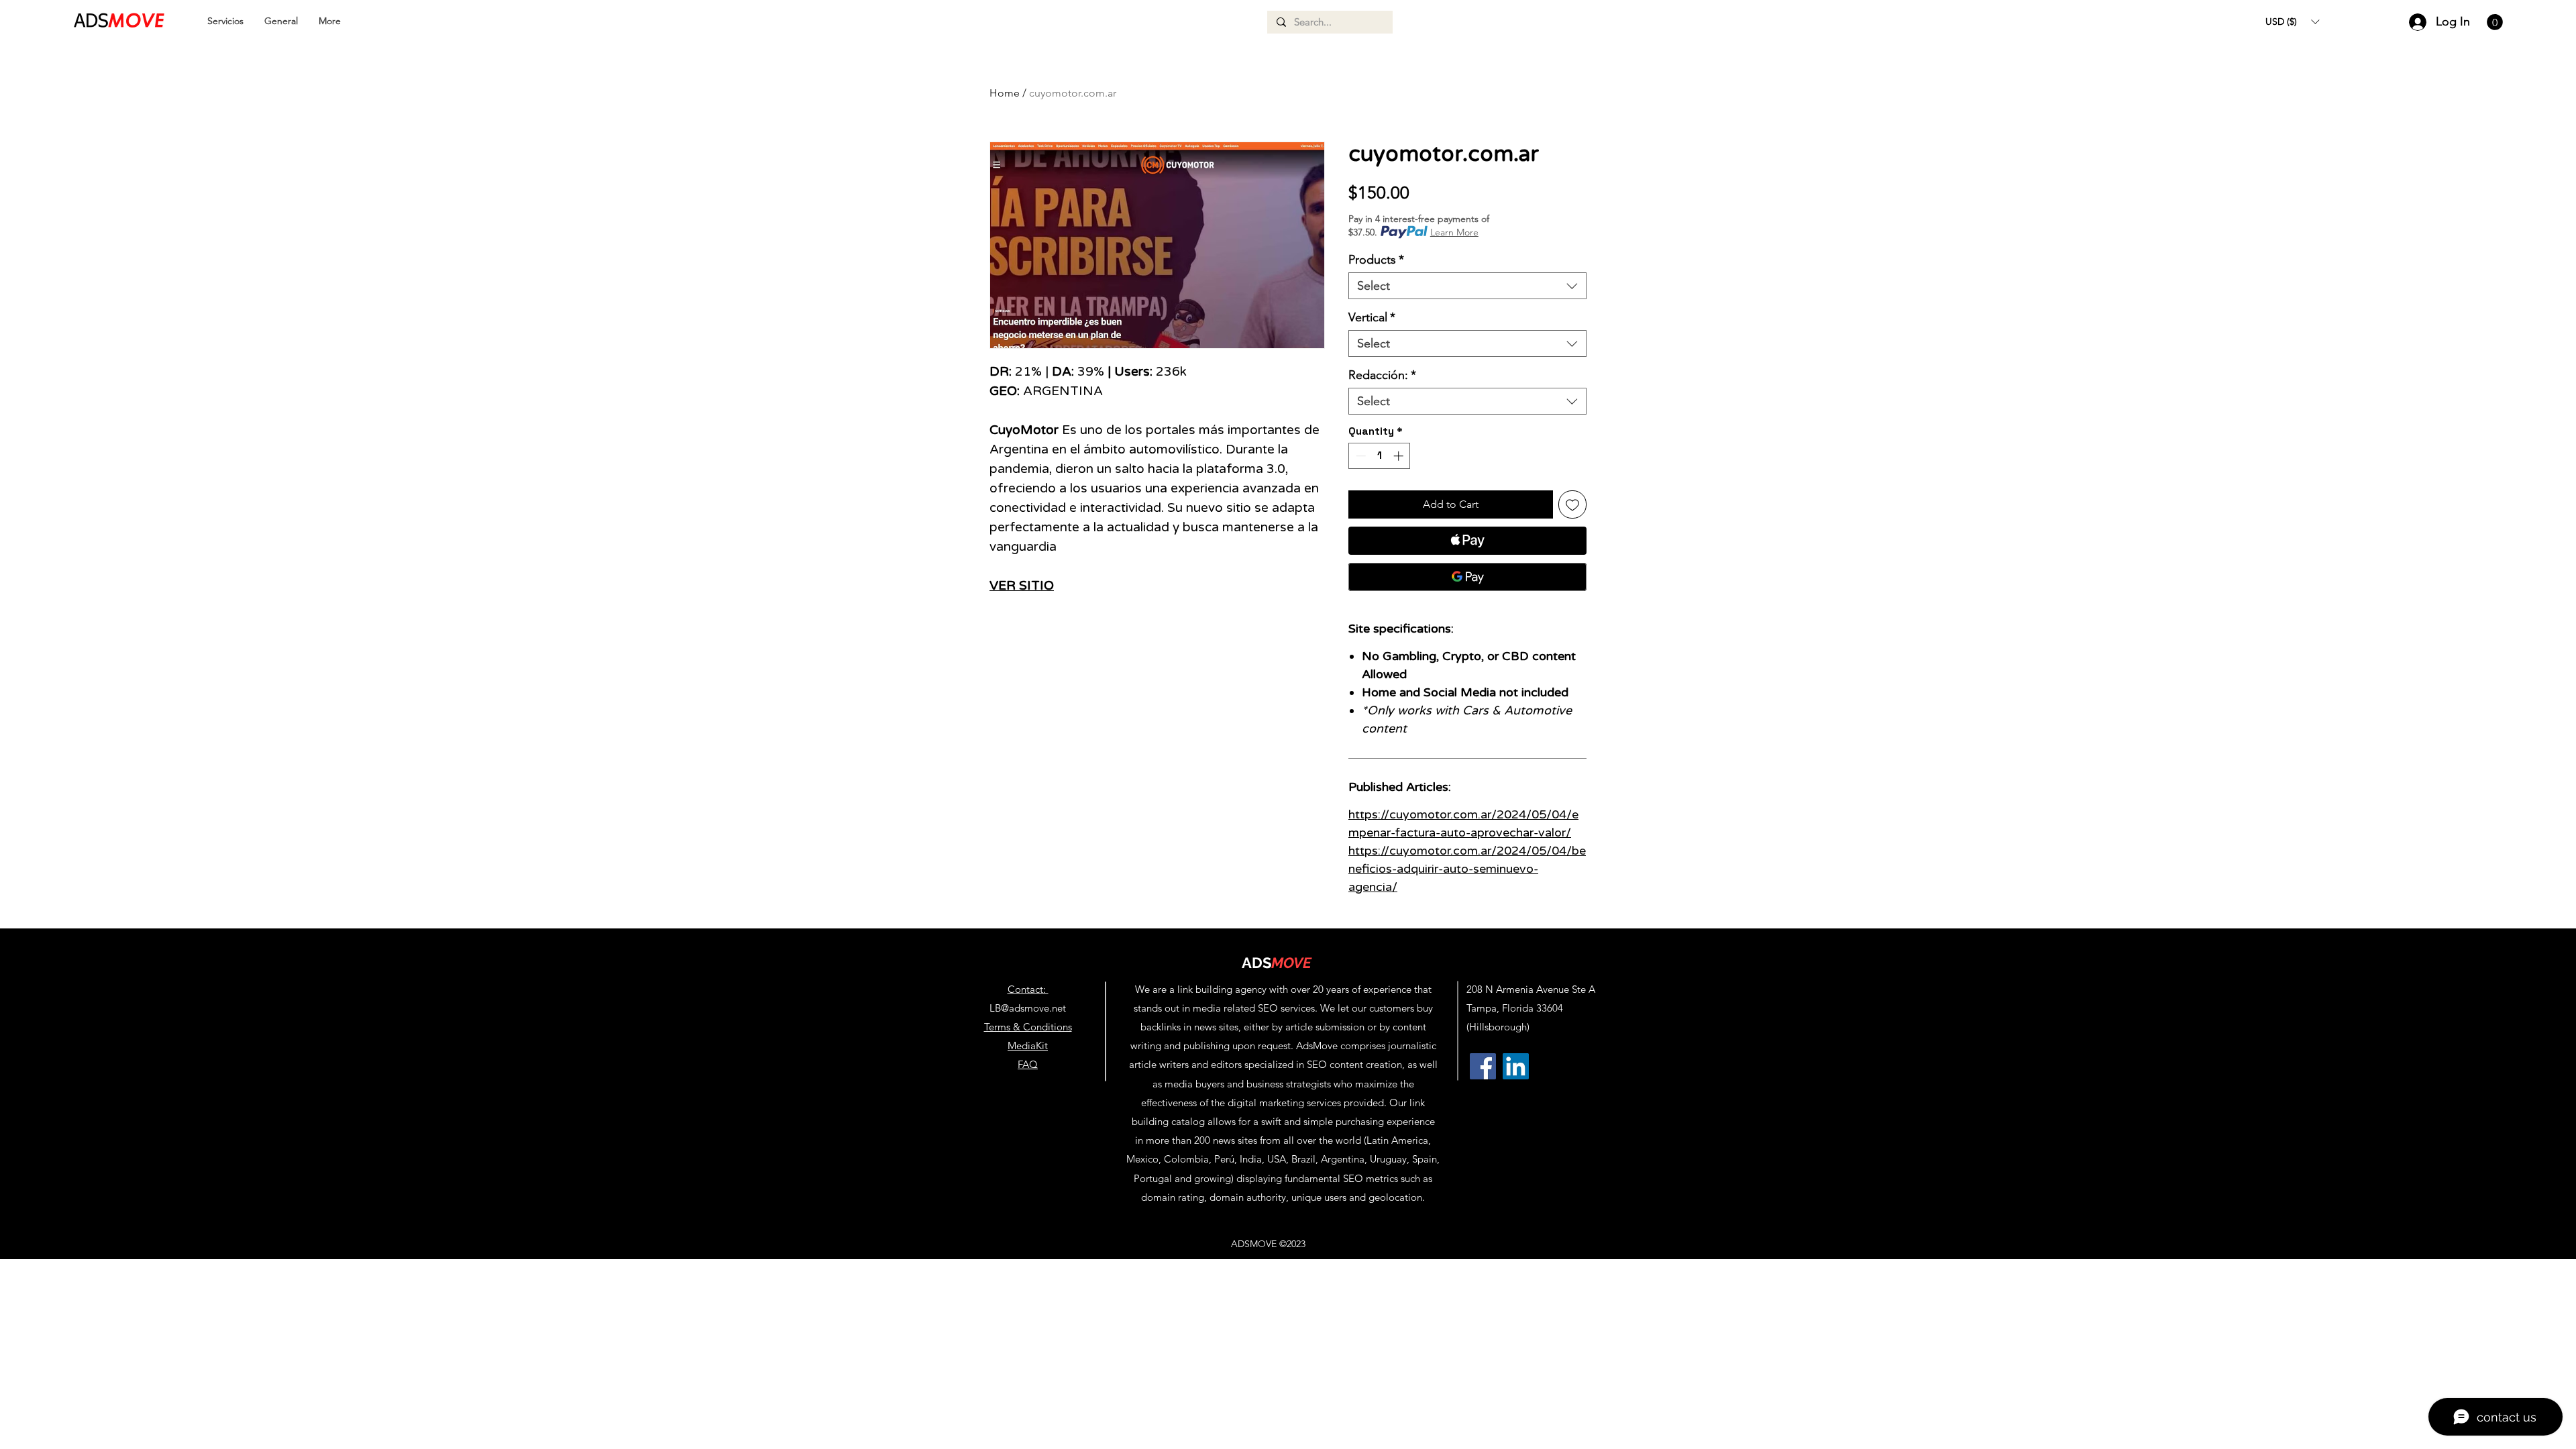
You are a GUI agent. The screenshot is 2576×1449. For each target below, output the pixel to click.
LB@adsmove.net (1028, 1008)
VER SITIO (1022, 586)
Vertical (1372, 317)
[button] (2292, 21)
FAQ (1028, 1064)
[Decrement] (1359, 456)
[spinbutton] (1380, 456)
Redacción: (1382, 375)
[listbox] (2292, 21)
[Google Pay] (1467, 577)
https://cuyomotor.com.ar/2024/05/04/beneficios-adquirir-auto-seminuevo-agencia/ (1467, 869)
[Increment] (1400, 456)
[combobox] (1467, 286)
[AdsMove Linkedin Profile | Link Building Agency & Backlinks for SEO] (1516, 1066)
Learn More (1454, 232)
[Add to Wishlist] (1572, 504)
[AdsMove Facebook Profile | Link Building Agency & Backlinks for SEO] (1483, 1066)
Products (1376, 260)
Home (1005, 93)
